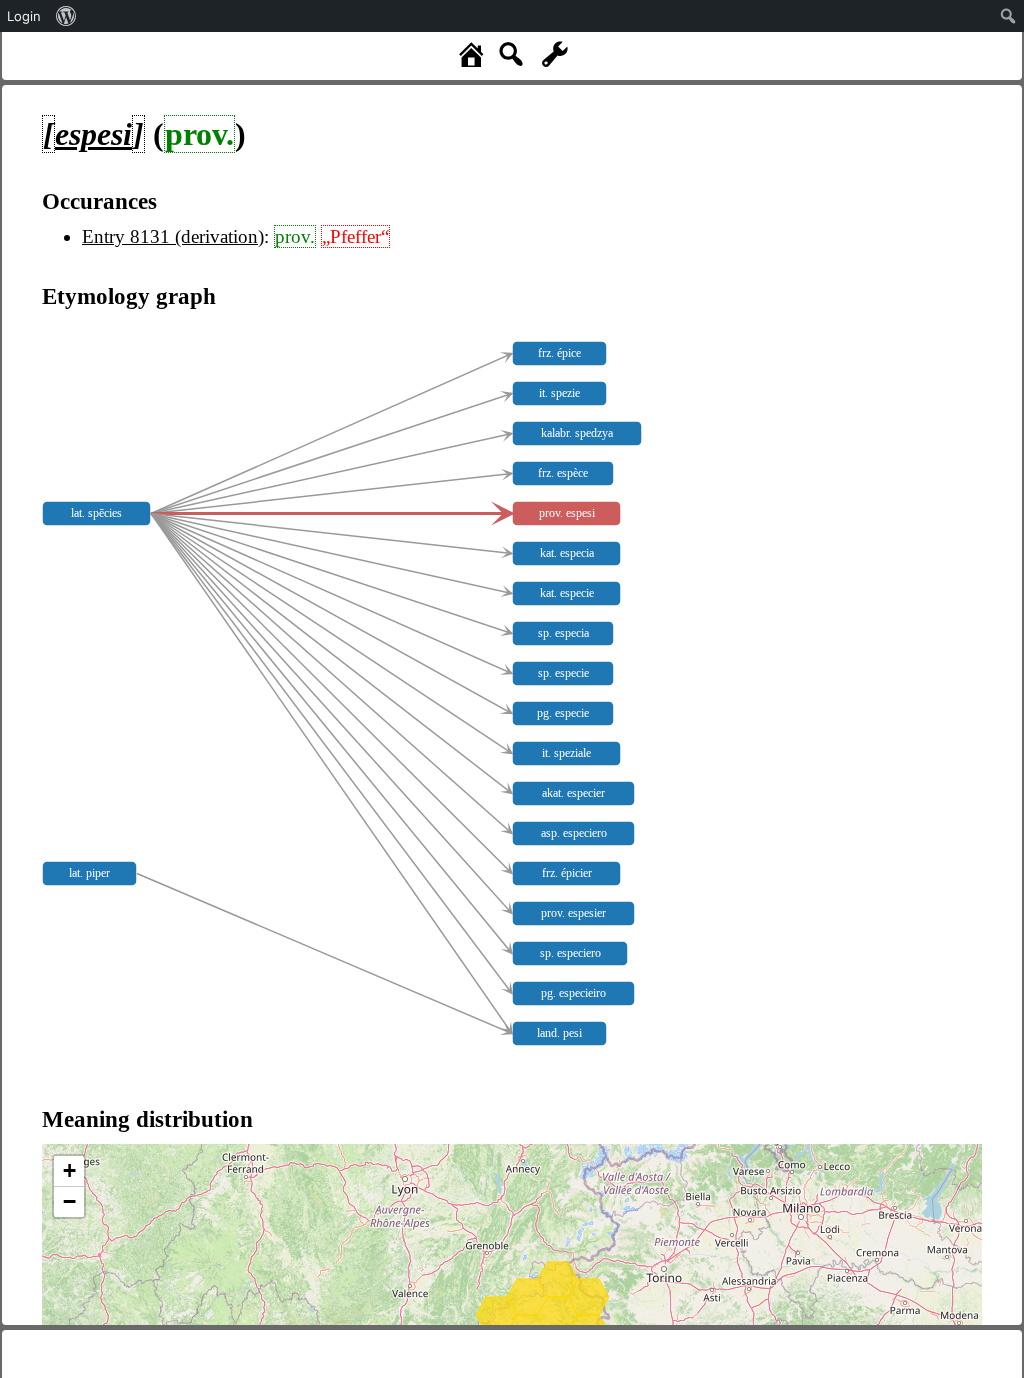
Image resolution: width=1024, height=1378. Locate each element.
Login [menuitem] (24, 16)
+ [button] (69, 1170)
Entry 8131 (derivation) (173, 236)
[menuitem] (66, 16)
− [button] (69, 1201)
